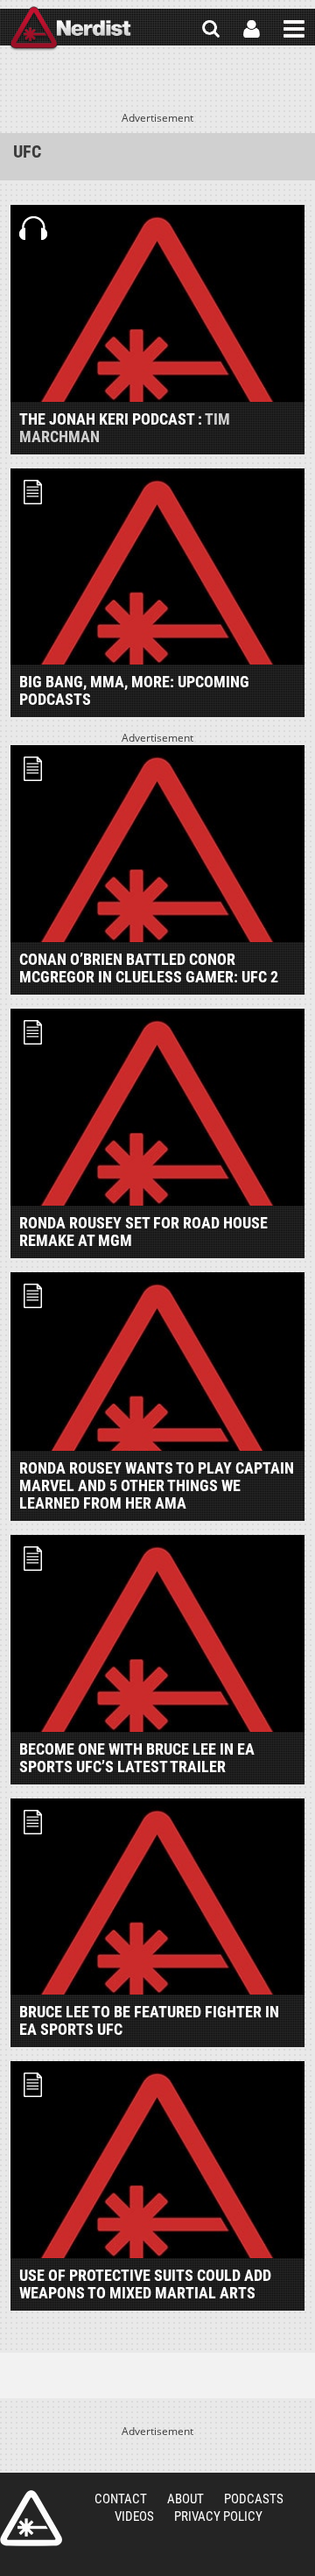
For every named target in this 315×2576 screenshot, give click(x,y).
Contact (121, 2499)
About (185, 2499)
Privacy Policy (218, 2516)
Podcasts (254, 2499)
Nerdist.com (31, 2518)
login (252, 29)
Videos (134, 2516)
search (211, 29)
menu (294, 29)
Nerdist (70, 29)
